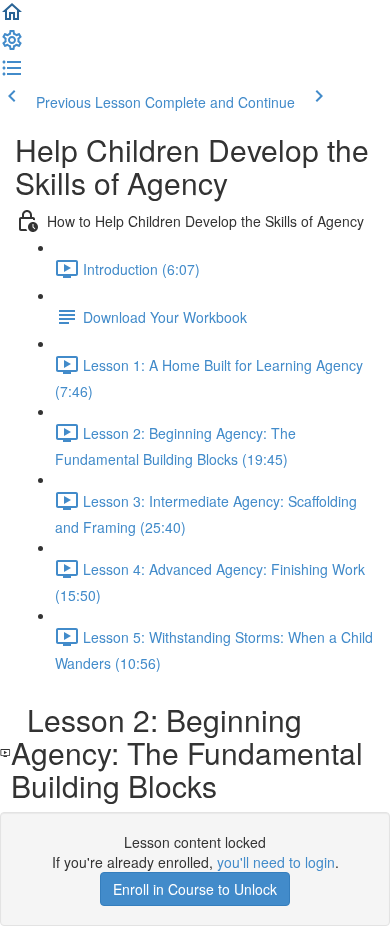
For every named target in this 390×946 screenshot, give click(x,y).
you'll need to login (276, 862)
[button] (12, 18)
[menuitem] (12, 46)
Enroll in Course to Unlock (195, 889)
